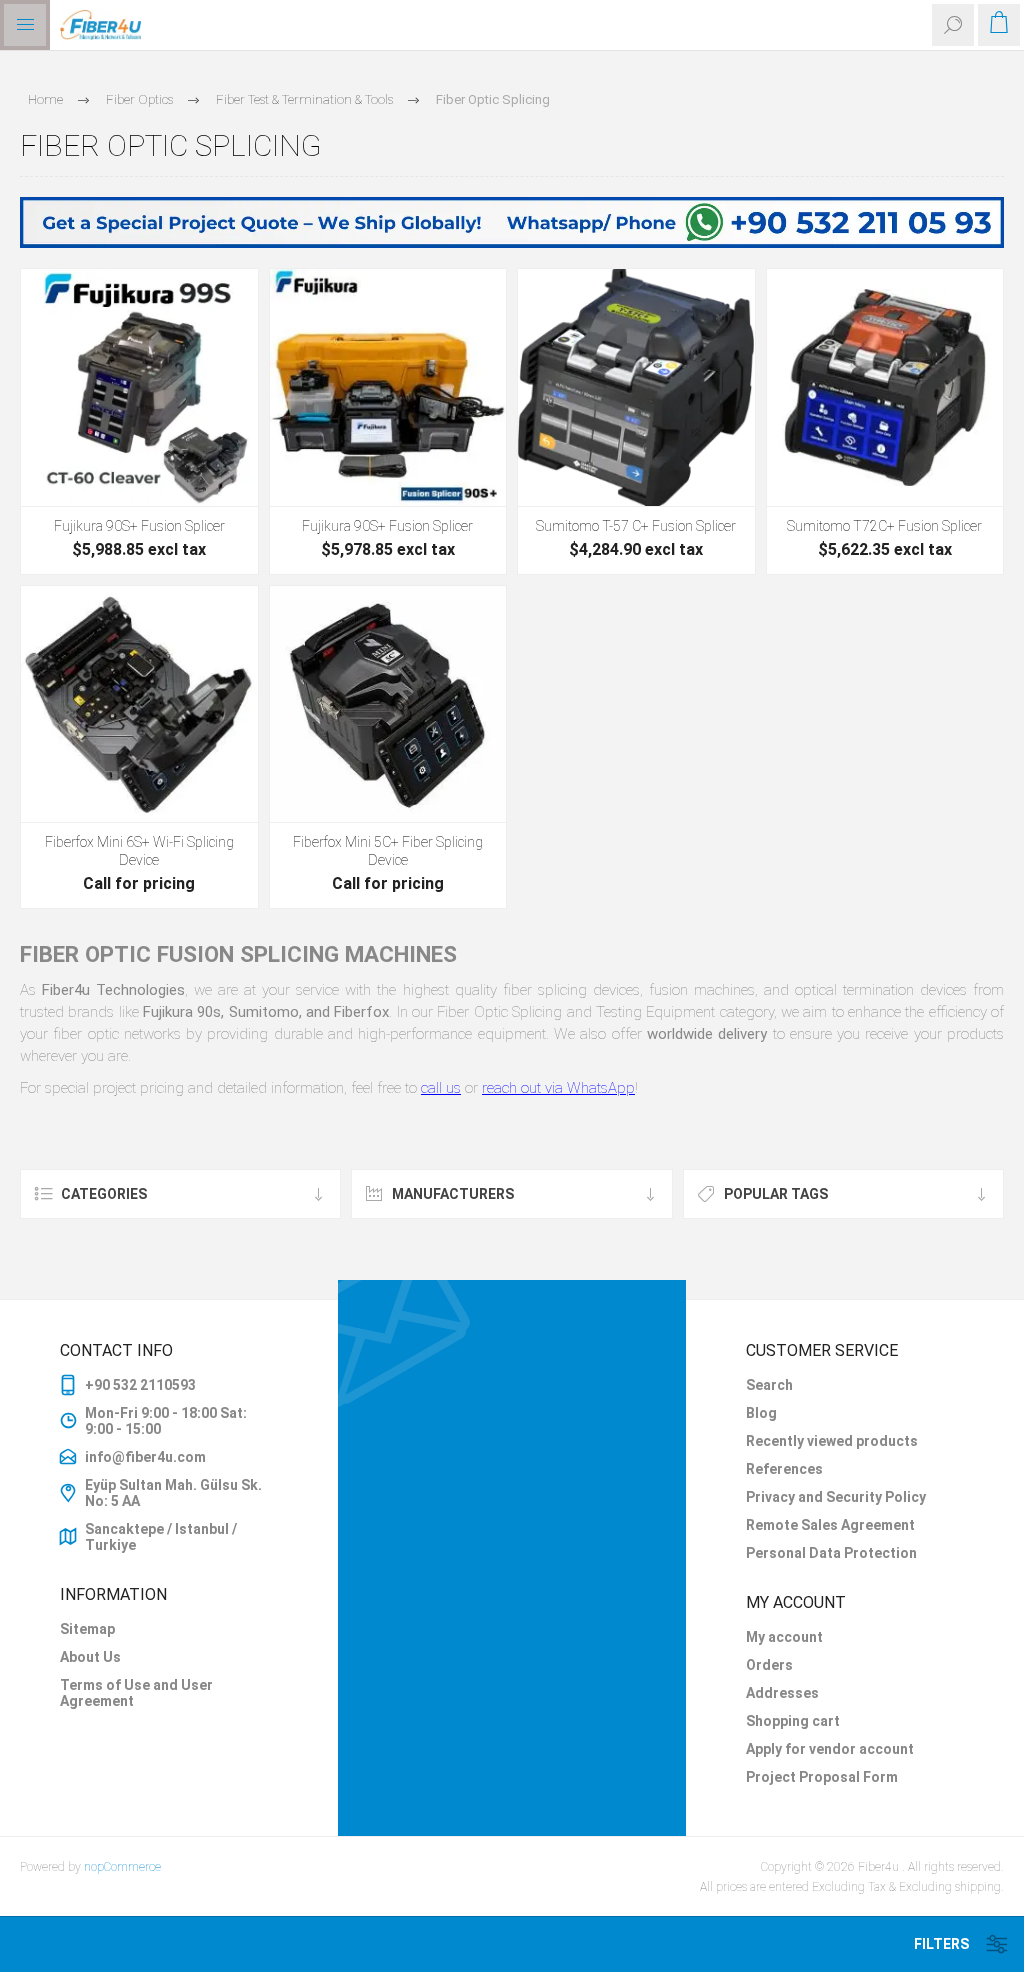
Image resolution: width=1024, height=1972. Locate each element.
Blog (761, 1413)
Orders (769, 1665)
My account (784, 1637)
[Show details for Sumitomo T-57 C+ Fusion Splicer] (636, 387)
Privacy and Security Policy (836, 1497)
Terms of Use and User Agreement (136, 1693)
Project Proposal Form (822, 1777)
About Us (90, 1657)
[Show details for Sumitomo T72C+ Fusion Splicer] (885, 387)
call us (441, 1088)
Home (45, 99)
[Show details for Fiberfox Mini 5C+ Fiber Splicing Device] (388, 704)
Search (769, 1385)
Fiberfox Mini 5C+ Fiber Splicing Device (388, 851)
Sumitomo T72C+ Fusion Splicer (884, 526)
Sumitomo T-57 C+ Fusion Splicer (636, 526)
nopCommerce (122, 1867)
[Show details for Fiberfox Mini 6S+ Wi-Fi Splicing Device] (139, 704)
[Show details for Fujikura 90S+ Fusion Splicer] (139, 387)
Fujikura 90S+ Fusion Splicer (139, 526)
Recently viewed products (832, 1441)
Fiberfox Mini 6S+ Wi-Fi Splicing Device (139, 851)
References (784, 1469)
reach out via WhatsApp (558, 1088)
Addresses (782, 1693)
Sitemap (87, 1629)
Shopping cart (793, 1721)
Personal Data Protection (831, 1553)
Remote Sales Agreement (830, 1525)
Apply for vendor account (830, 1749)
